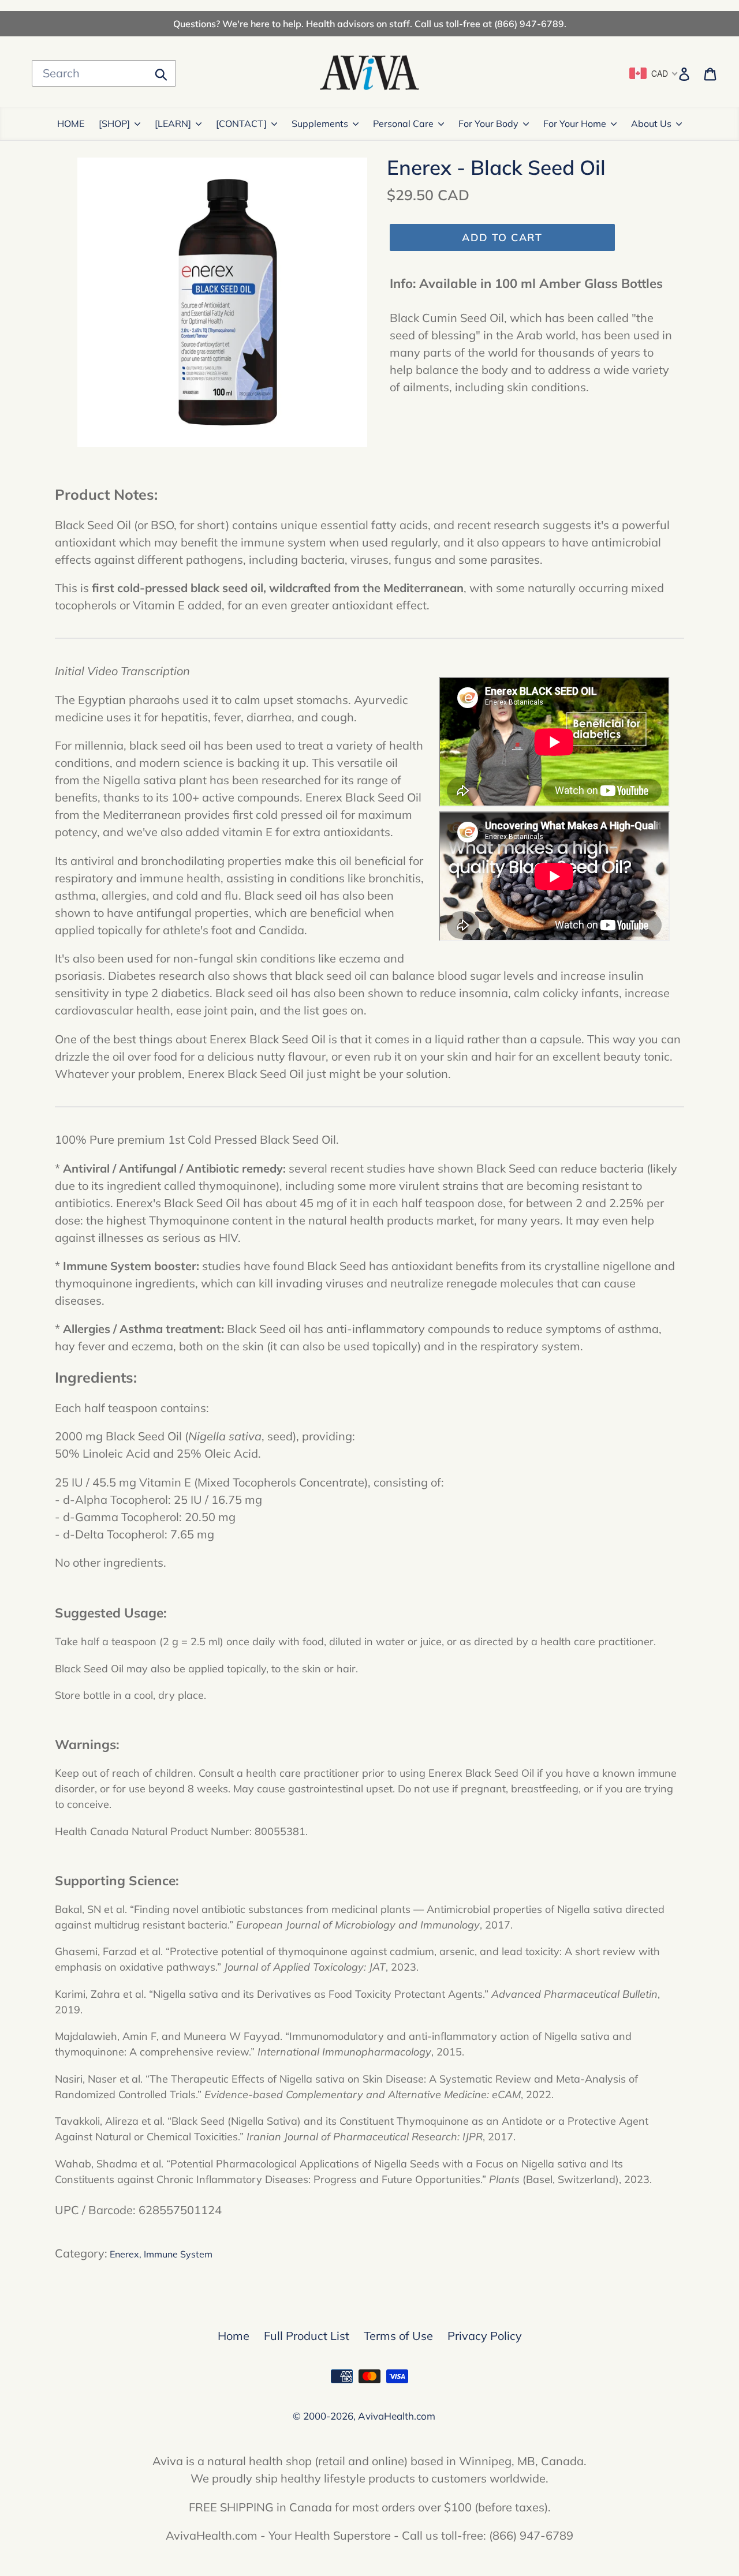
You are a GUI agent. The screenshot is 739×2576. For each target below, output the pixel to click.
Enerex (124, 2254)
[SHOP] (114, 123)
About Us (651, 123)
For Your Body (488, 123)
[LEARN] (173, 123)
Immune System (178, 2254)
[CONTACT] (241, 123)
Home (234, 2336)
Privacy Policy (485, 2336)
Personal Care (403, 123)
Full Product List (307, 2336)
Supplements (320, 123)
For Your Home (575, 123)
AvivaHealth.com (397, 2416)
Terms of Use (398, 2336)
